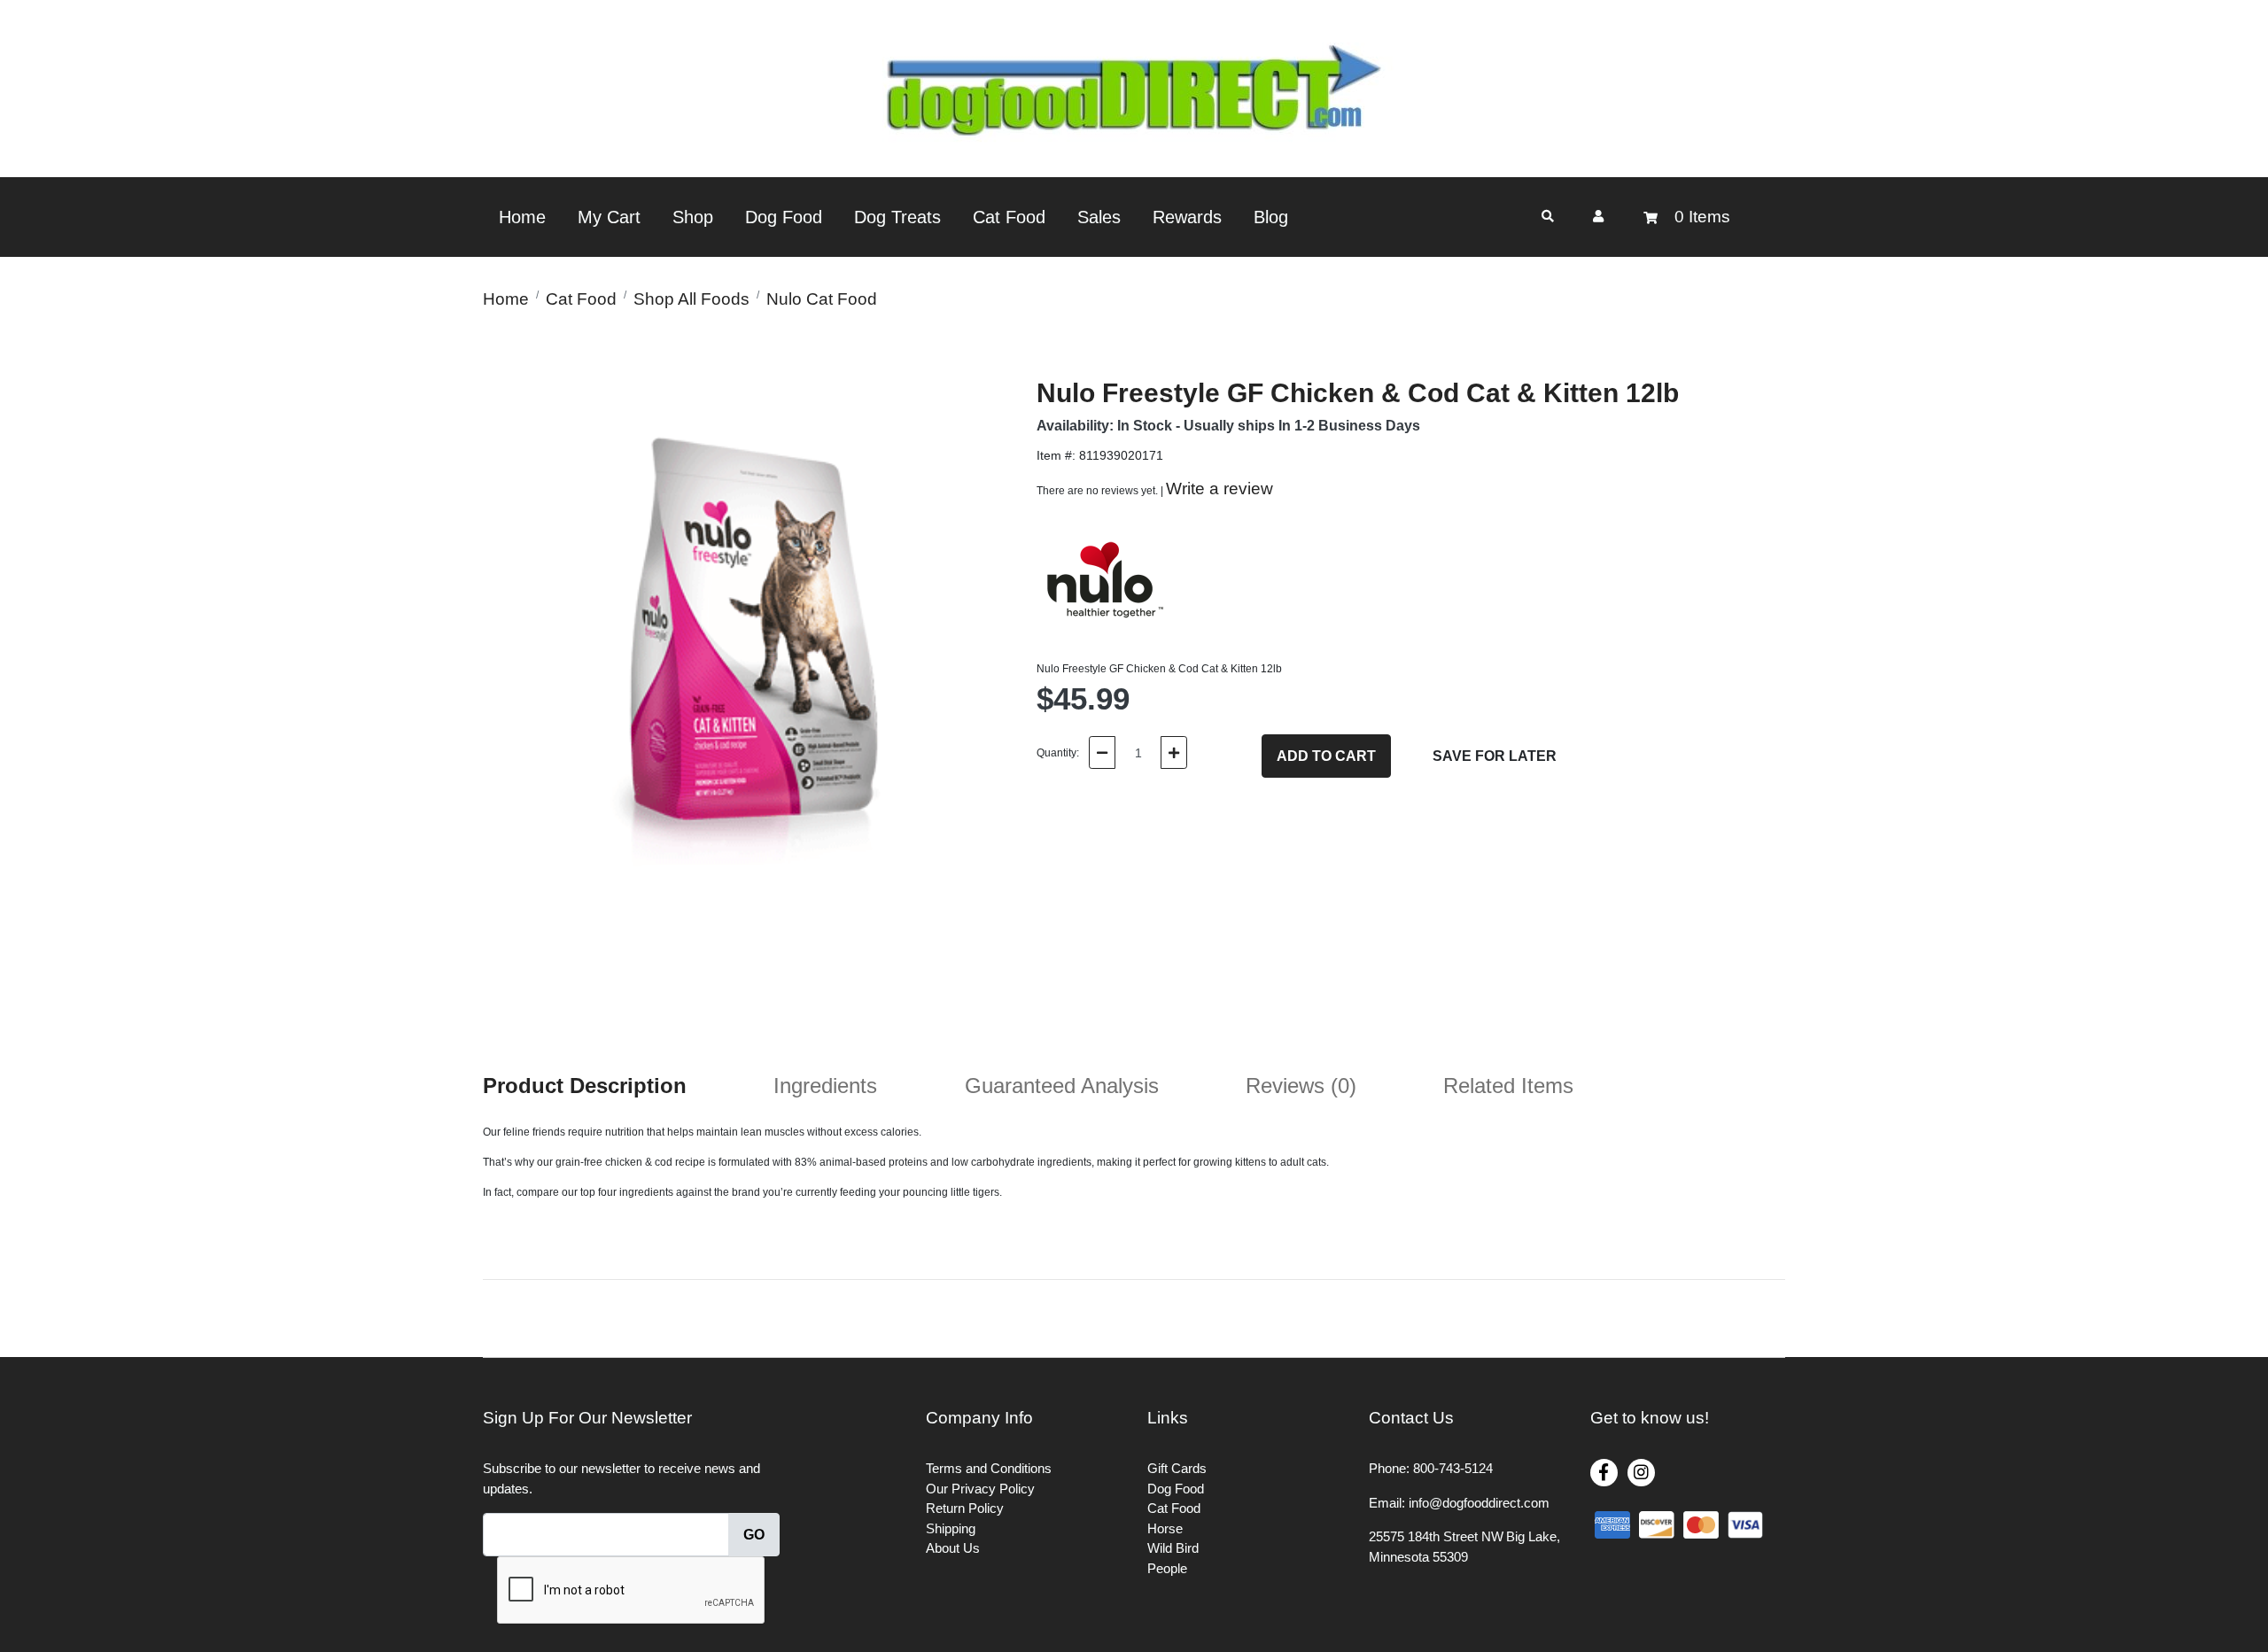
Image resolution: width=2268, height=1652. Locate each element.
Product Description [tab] (585, 1086)
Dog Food (784, 217)
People (1167, 1568)
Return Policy (965, 1508)
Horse (1165, 1528)
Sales (1099, 217)
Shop (693, 217)
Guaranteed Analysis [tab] (1062, 1086)
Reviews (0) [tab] (1301, 1086)
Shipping (951, 1528)
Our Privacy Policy (980, 1489)
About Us (953, 1548)
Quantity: (1058, 753)
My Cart (609, 217)
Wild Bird (1173, 1548)
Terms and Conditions (989, 1468)
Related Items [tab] (1508, 1086)
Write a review (1219, 489)
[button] (1598, 216)
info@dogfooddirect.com (1479, 1503)
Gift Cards (1177, 1468)
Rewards (1187, 217)
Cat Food (1009, 217)
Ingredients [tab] (825, 1086)
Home (522, 217)
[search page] (1548, 217)
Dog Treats (897, 217)
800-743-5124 (1453, 1468)
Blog (1271, 217)
